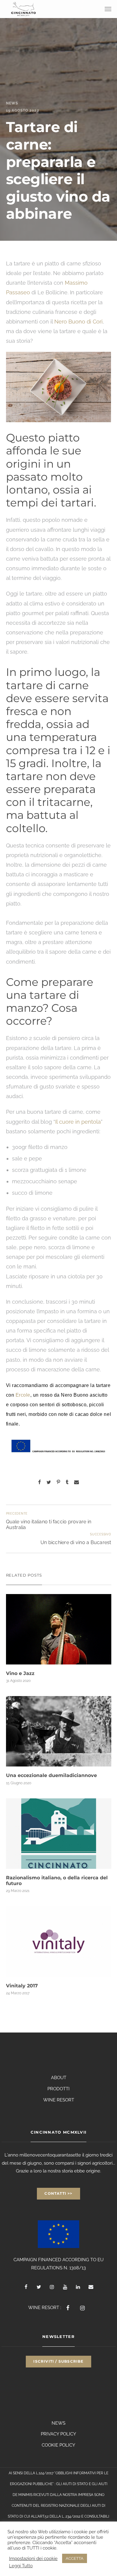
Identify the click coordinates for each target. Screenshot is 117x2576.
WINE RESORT (59, 2100)
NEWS (58, 2423)
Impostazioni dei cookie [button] (33, 2558)
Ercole (23, 1395)
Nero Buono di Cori (78, 322)
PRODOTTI (58, 2089)
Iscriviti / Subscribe (58, 2361)
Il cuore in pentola (78, 1122)
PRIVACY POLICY (58, 2434)
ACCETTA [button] (75, 2558)
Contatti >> (58, 2193)
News (12, 103)
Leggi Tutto (21, 2566)
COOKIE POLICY (58, 2445)
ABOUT (59, 2078)
